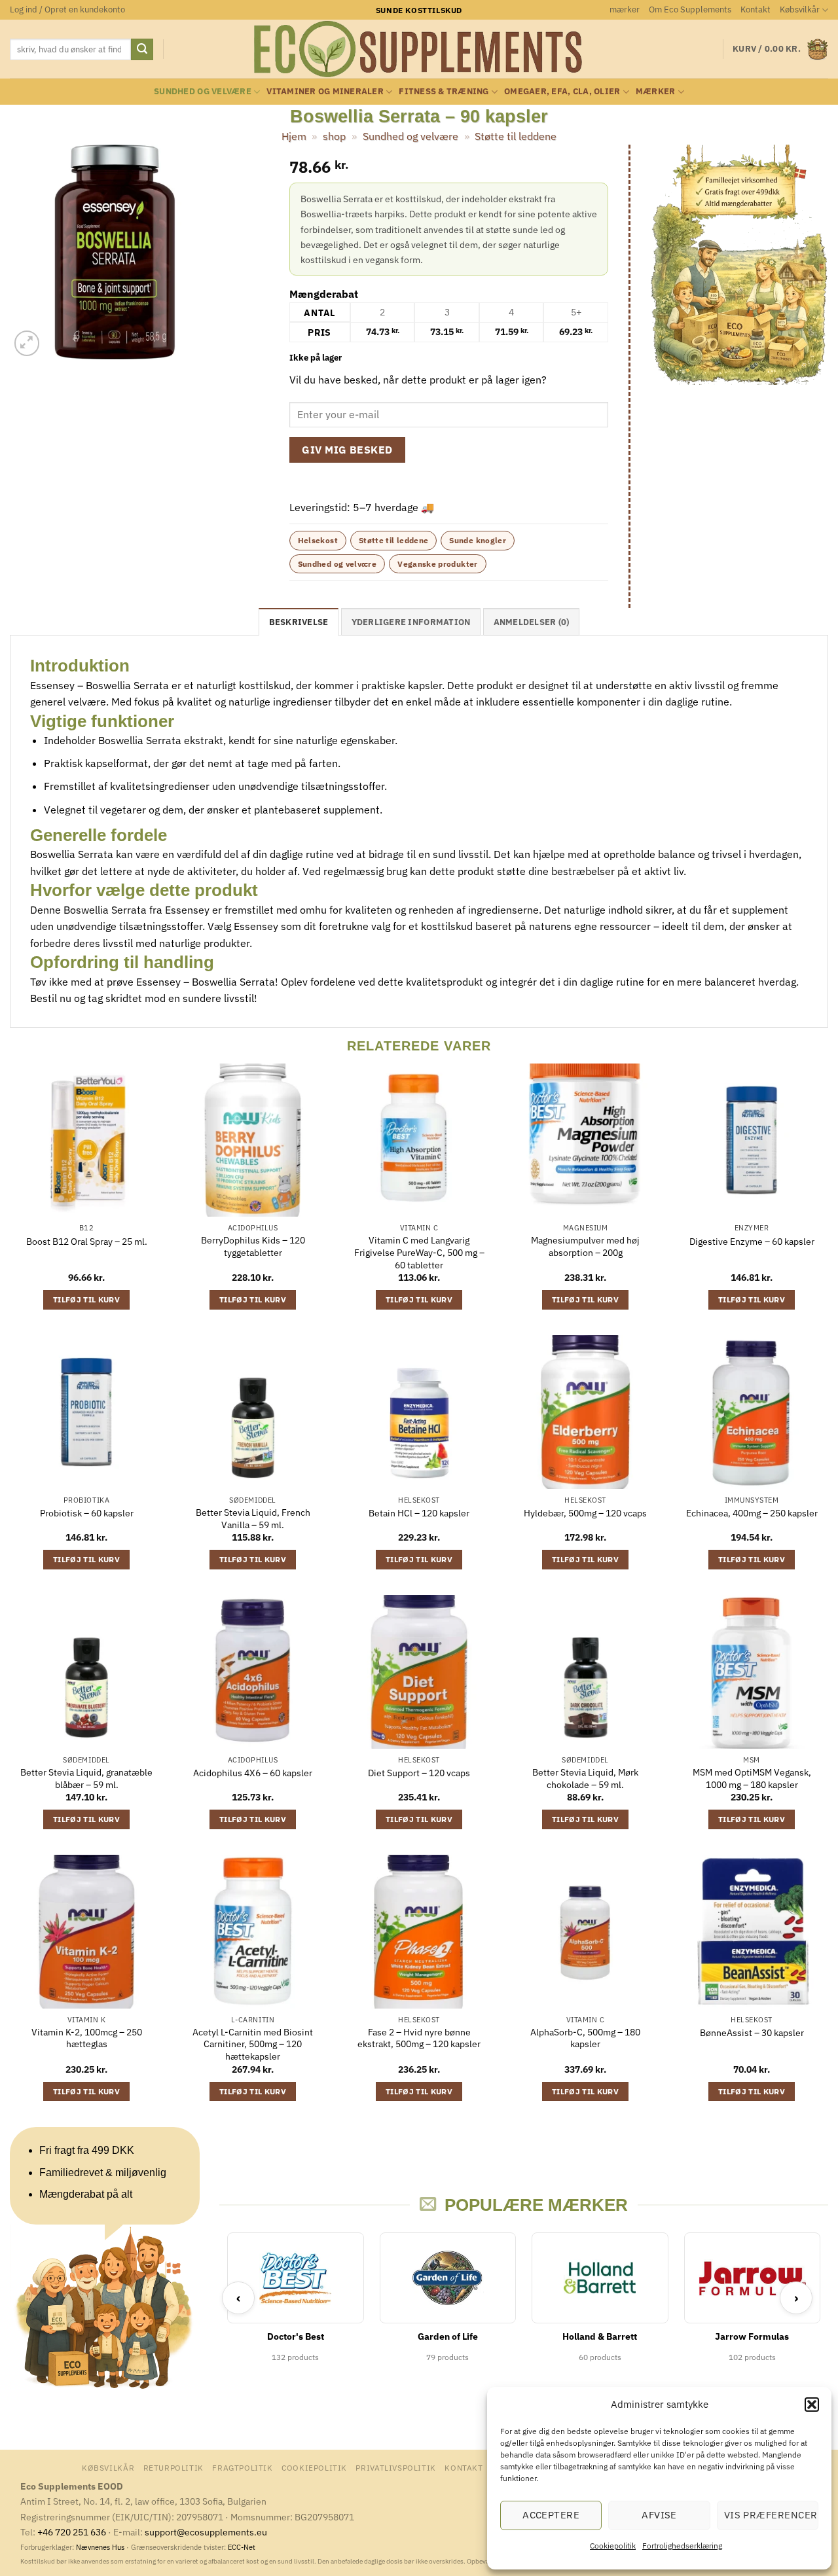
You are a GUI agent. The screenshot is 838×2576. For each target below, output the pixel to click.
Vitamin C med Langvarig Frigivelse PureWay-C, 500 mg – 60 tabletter (419, 1252)
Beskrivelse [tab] (299, 622)
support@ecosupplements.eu (206, 2532)
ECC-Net (242, 2547)
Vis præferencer (771, 2515)
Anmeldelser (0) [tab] (532, 622)
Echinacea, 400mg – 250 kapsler (752, 1513)
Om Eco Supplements (690, 9)
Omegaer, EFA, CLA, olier (562, 91)
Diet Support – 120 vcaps (419, 1773)
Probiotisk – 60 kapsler (87, 1513)
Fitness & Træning (444, 91)
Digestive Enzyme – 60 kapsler (752, 1242)
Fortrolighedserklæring (682, 2546)
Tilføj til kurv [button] (86, 1299)
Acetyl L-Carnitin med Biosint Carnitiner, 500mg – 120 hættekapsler (253, 2044)
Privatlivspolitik (395, 2467)
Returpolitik (173, 2467)
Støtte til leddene (516, 136)
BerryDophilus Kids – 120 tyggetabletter (253, 1246)
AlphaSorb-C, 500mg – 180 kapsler (585, 2038)
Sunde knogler (478, 540)
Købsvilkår (800, 9)
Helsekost (318, 540)
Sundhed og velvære (203, 91)
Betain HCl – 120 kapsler (419, 1513)
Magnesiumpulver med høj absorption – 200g (585, 1246)
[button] (812, 2405)
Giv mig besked (347, 450)
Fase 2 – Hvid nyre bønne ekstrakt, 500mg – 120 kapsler (419, 2038)
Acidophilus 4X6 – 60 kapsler (253, 1773)
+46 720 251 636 (72, 2532)
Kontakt (756, 9)
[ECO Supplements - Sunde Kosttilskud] (419, 49)
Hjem (294, 136)
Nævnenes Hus (101, 2547)
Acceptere (551, 2515)
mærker (625, 9)
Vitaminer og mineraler (325, 91)
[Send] (142, 50)
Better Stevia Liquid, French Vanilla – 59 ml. (253, 1519)
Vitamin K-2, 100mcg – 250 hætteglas (87, 2038)
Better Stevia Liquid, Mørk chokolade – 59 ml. (585, 1779)
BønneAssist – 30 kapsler (752, 2033)
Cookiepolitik (613, 2546)
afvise (659, 2515)
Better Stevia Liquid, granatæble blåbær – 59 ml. (86, 1779)
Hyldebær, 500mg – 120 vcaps (585, 1513)
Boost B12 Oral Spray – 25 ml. (87, 1242)
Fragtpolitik (242, 2467)
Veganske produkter (437, 564)
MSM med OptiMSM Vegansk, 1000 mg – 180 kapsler (752, 1779)
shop (334, 136)
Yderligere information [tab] (411, 622)
